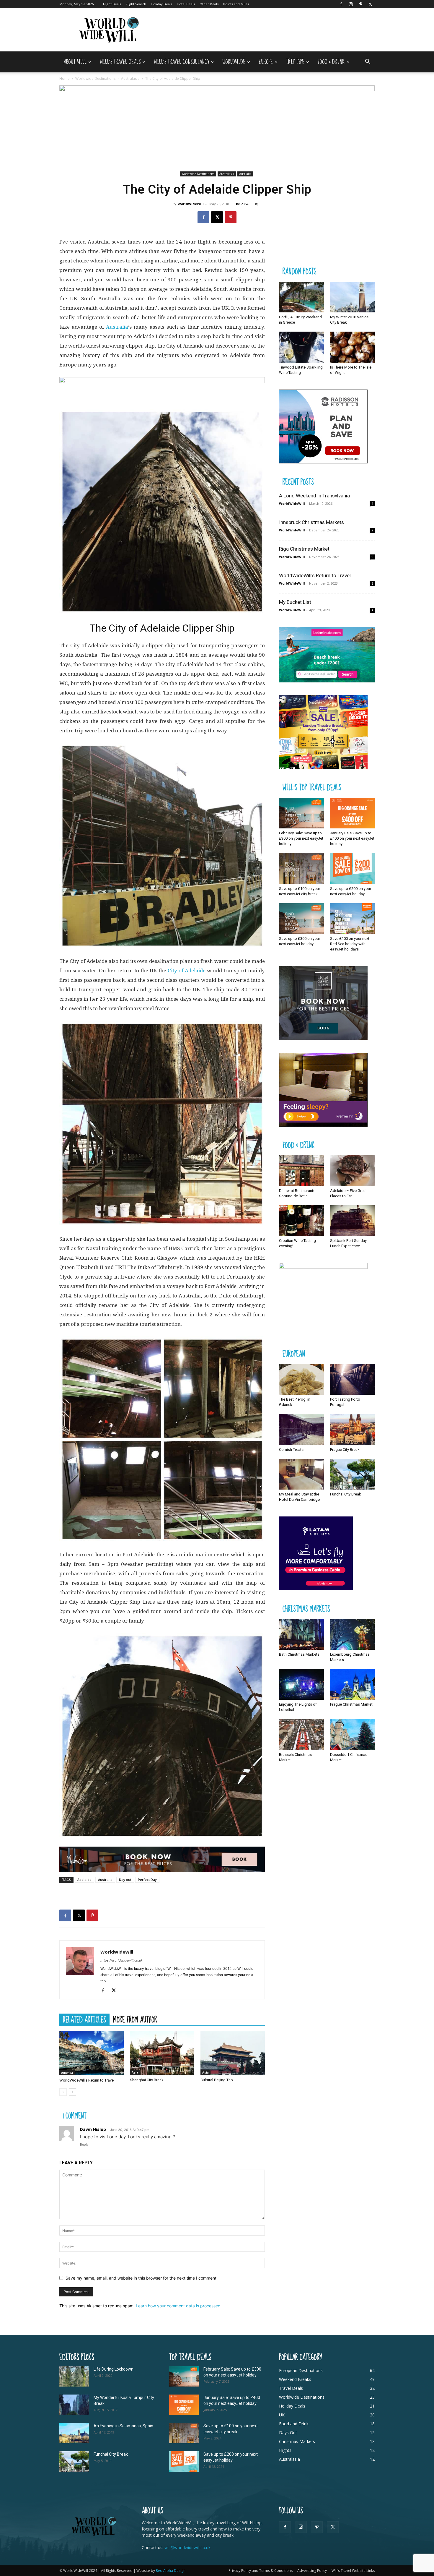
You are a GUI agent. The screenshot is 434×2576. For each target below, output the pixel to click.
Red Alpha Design (171, 2571)
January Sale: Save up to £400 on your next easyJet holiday (352, 838)
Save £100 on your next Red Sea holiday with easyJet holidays (350, 944)
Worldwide (234, 62)
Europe (266, 62)
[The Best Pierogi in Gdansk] (301, 1379)
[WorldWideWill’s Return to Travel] (92, 2053)
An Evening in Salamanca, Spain (123, 2426)
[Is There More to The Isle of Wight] (353, 347)
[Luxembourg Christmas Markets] (353, 1634)
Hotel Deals (186, 4)
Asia (135, 2072)
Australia (245, 174)
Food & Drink (331, 62)
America (67, 2073)
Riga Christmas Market (304, 549)
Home (65, 78)
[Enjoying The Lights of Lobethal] (301, 1684)
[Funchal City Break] (353, 1474)
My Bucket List (295, 602)
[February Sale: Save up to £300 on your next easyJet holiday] (301, 813)
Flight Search (136, 4)
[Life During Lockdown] (74, 2376)
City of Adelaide (187, 971)
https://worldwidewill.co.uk (121, 1960)
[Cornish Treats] (301, 1429)
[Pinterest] (360, 4)
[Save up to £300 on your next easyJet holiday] (301, 919)
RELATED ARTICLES (84, 2019)
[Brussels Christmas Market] (301, 1734)
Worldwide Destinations (95, 78)
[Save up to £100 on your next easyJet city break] (301, 868)
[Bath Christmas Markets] (301, 1634)
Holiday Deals (161, 4)
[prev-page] (63, 2092)
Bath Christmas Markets (299, 1654)
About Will (75, 62)
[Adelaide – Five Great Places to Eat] (353, 1171)
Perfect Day (147, 1880)
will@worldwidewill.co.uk (187, 2547)
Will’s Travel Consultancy (181, 62)
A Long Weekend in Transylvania (314, 496)
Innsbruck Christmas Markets (311, 522)
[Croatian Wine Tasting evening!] (301, 1221)
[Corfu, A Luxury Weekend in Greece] (301, 297)
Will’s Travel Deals (120, 62)
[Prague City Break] (353, 1429)
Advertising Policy (312, 2571)
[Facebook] (341, 4)
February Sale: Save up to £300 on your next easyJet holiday (301, 838)
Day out (125, 1880)
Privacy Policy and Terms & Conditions (261, 2571)
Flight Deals (112, 4)
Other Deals (209, 4)
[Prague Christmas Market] (353, 1684)
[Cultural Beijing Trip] (233, 2053)
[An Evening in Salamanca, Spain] (74, 2433)
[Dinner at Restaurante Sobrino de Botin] (301, 1171)
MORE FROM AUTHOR (135, 2019)
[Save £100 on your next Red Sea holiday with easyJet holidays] (353, 919)
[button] (368, 62)
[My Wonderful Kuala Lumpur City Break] (74, 2405)
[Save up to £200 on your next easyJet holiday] (353, 868)
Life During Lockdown (114, 2369)
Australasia (130, 78)
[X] (370, 4)
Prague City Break (345, 1450)
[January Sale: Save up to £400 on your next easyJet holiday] (353, 813)
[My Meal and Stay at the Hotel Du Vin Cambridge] (301, 1474)
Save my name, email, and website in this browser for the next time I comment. (142, 2278)
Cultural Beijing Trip (217, 2080)
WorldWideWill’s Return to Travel (87, 2080)
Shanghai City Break (147, 2080)
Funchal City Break (346, 1494)
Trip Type (295, 62)
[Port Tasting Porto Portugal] (353, 1379)
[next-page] (72, 2092)
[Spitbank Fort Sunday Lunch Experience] (353, 1221)
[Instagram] (351, 4)
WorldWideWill (191, 204)
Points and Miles (236, 4)
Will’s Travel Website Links (353, 2571)
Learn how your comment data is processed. (179, 2306)
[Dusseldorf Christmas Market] (353, 1734)
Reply (84, 2144)
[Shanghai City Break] (162, 2053)
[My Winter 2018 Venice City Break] (353, 297)
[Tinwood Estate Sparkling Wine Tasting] (301, 347)
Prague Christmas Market (351, 1704)
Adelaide (84, 1880)
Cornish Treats (291, 1450)
